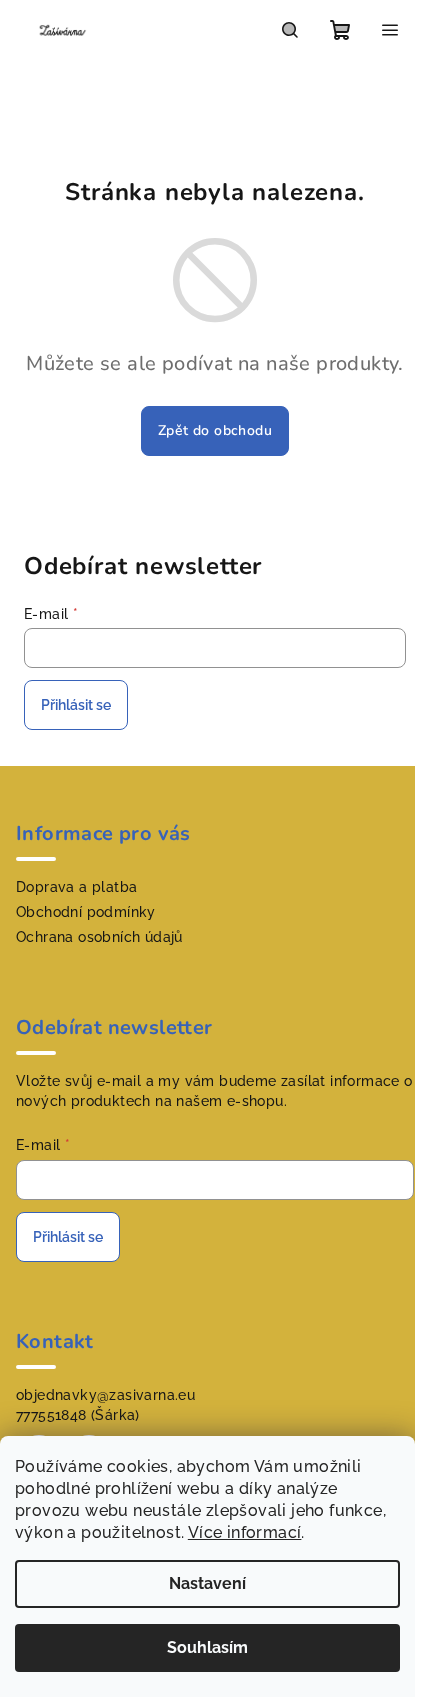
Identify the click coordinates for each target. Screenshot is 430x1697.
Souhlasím (207, 1647)
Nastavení (207, 1583)
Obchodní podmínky (86, 912)
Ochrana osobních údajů (99, 937)
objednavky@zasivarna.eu (105, 1395)
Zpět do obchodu (215, 430)
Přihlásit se (76, 705)
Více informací (245, 1532)
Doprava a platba (76, 887)
